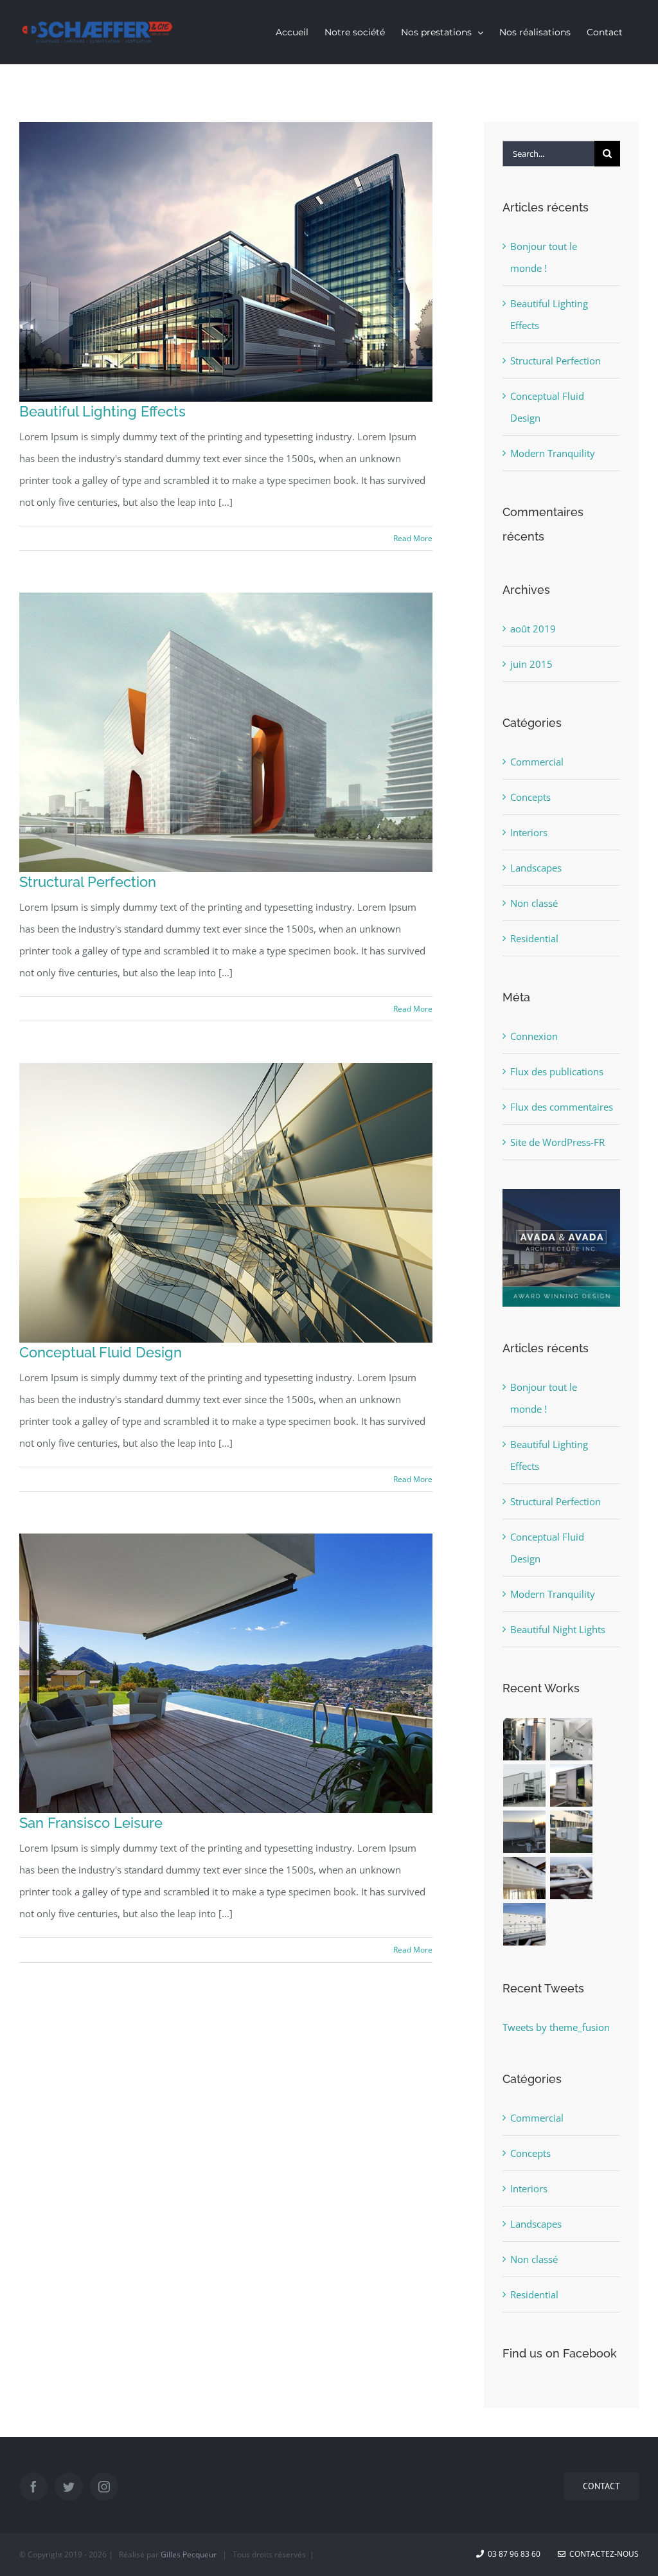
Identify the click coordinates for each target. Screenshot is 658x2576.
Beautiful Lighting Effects (102, 411)
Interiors (529, 832)
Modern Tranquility (553, 453)
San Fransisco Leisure (91, 1823)
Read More (413, 538)
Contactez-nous (602, 2554)
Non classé (534, 903)
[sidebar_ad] (561, 1194)
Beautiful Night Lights (558, 1629)
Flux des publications (557, 1071)
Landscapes (536, 868)
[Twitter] (69, 2487)
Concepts (530, 797)
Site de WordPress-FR (557, 1142)
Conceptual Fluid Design (101, 1352)
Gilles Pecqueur (189, 2554)
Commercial (537, 762)
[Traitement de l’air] (525, 1739)
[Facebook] (33, 2487)
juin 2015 (531, 664)
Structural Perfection (88, 882)
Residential (534, 938)
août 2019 (533, 629)
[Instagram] (104, 2487)
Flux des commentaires (562, 1107)
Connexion (534, 1036)
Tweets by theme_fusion (556, 2027)
